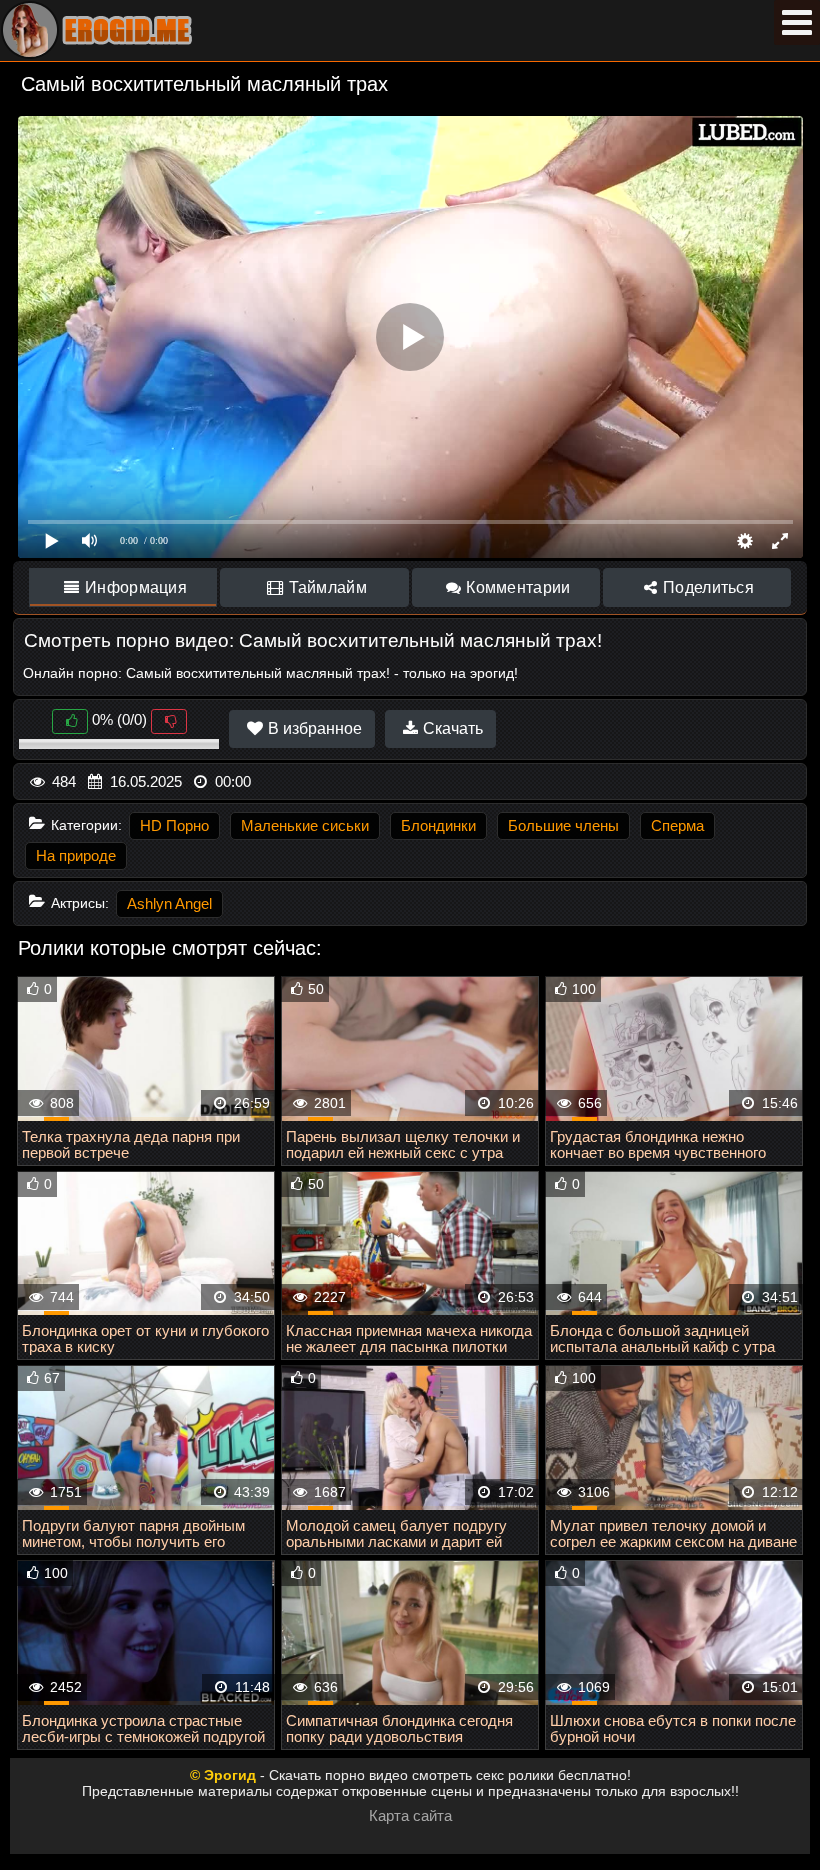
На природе (76, 855)
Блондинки (438, 825)
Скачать (451, 728)
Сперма (677, 825)
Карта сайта (410, 1815)
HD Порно (174, 825)
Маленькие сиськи (305, 825)
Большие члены (563, 825)
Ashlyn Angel (169, 903)
